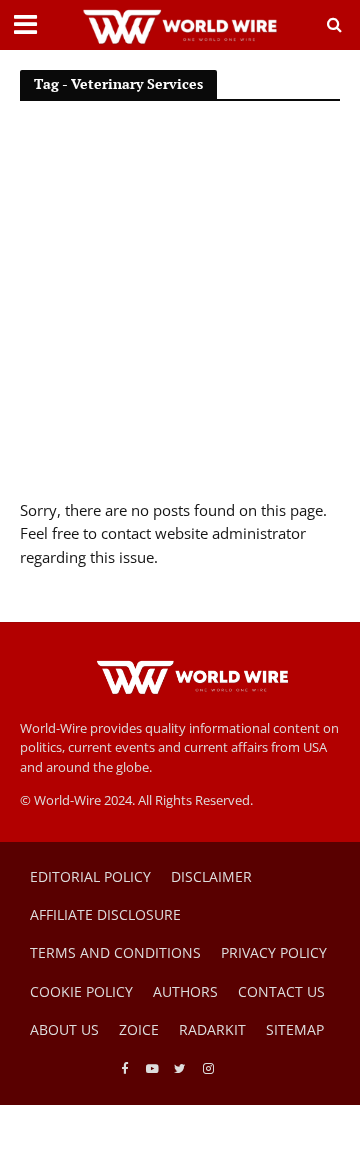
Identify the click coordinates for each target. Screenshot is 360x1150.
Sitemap (295, 1029)
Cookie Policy (81, 991)
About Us (64, 1029)
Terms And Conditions (115, 952)
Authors (185, 991)
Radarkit (212, 1029)
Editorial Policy (90, 876)
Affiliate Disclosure (105, 914)
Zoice (139, 1029)
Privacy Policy (274, 952)
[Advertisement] (180, 309)
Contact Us (281, 991)
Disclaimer (211, 876)
